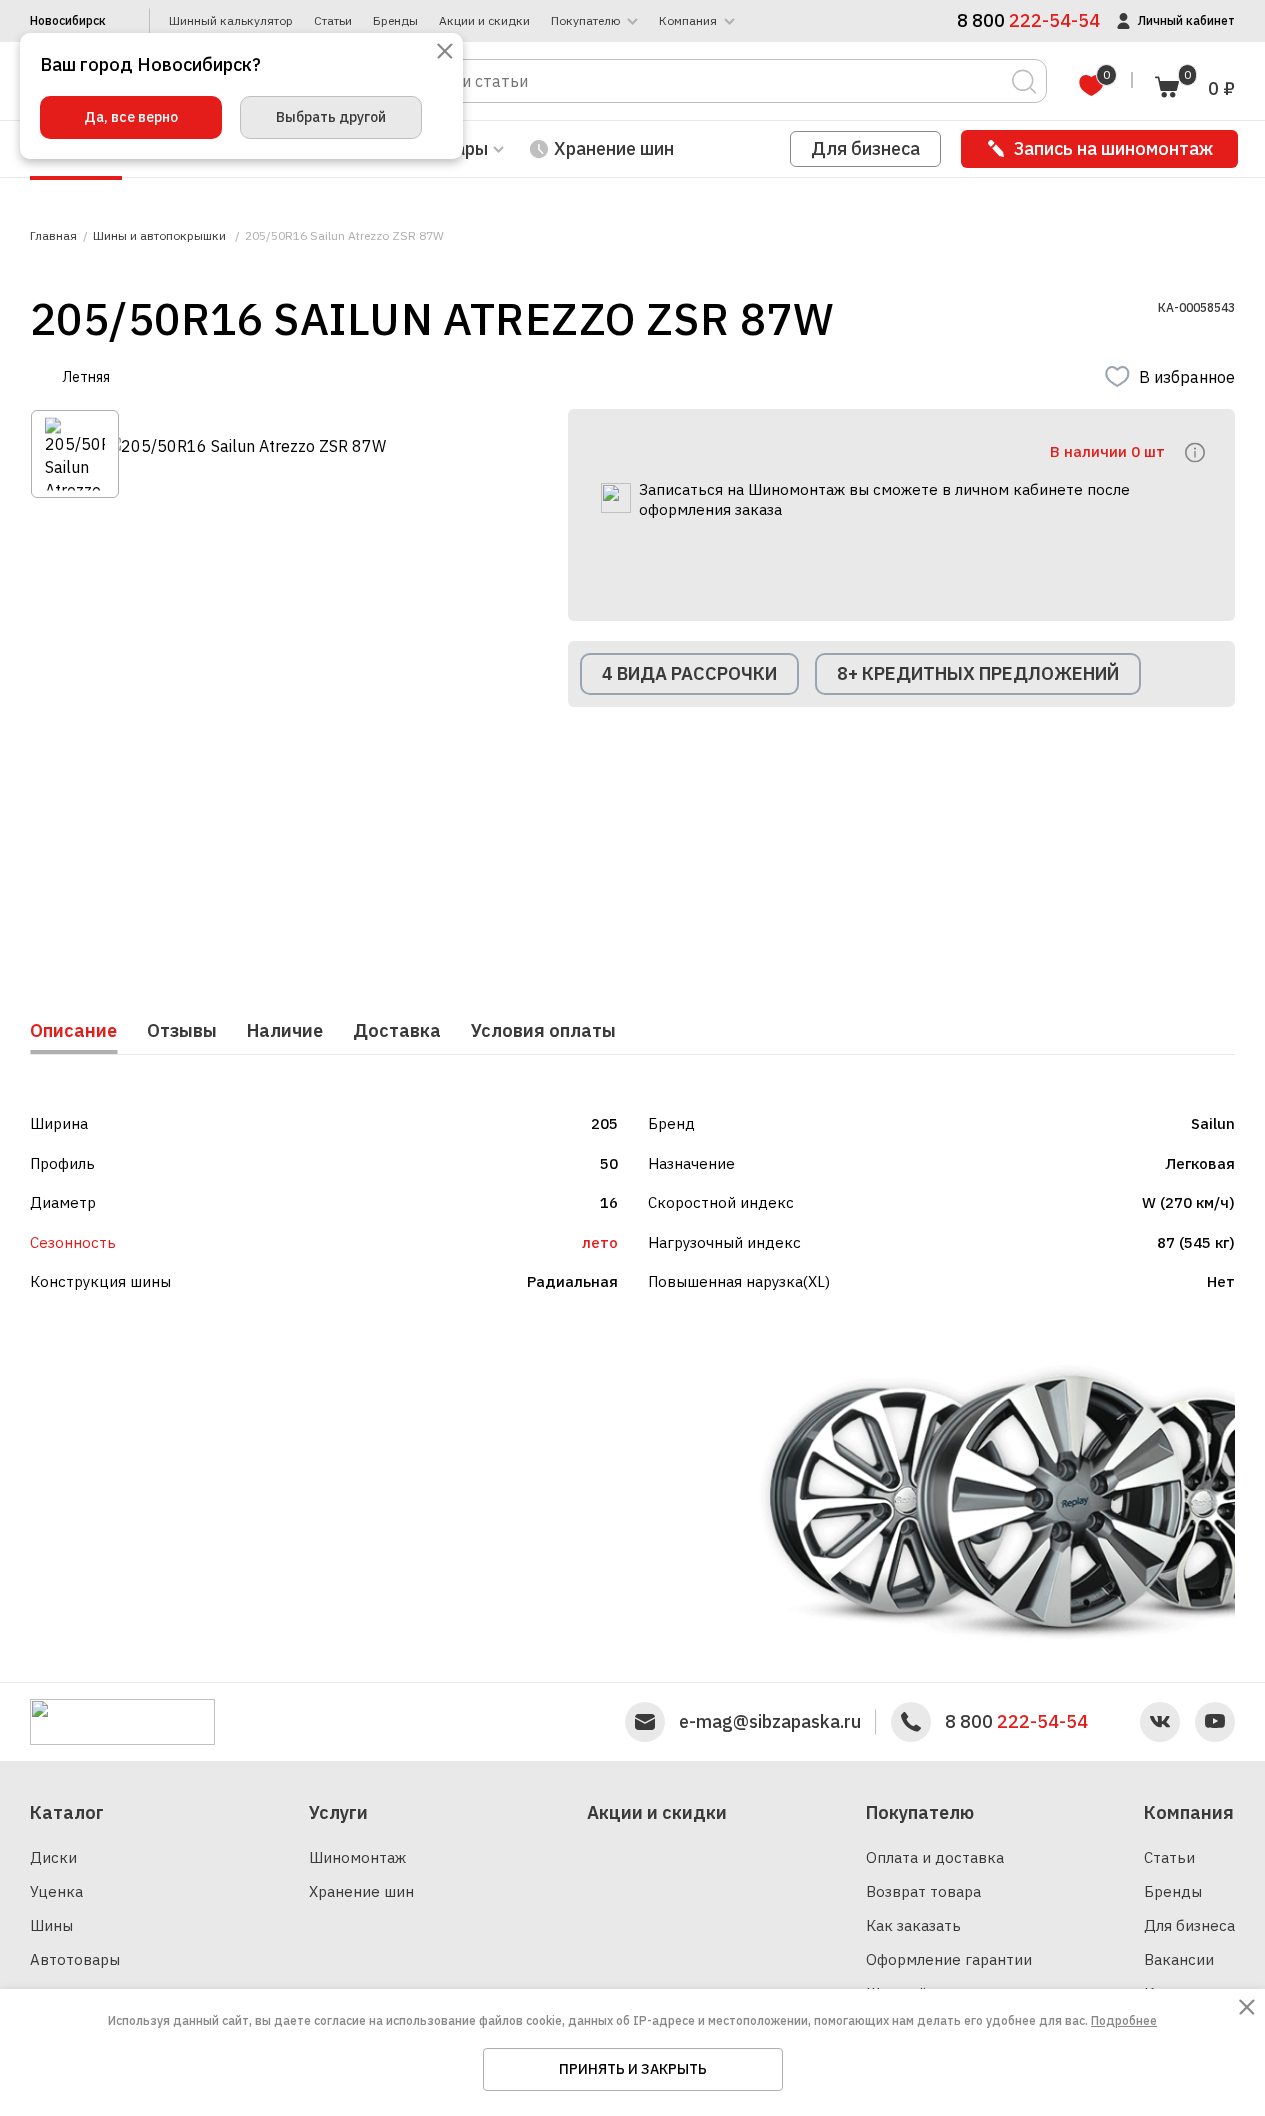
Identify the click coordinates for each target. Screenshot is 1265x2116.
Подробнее (1124, 2020)
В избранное (1187, 377)
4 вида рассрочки (689, 673)
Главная (53, 236)
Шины (51, 1925)
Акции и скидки (484, 21)
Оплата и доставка (935, 1857)
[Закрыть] (445, 52)
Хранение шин (614, 148)
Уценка (56, 1891)
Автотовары (75, 1959)
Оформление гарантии (949, 1959)
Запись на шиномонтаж (1113, 148)
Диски (53, 1857)
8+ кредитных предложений (978, 673)
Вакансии (1179, 1959)
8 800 (1016, 1722)
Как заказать (913, 1925)
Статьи (333, 21)
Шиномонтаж (357, 1857)
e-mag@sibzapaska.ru (770, 1722)
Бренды (395, 21)
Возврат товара (923, 1891)
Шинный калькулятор (231, 21)
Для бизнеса (865, 148)
